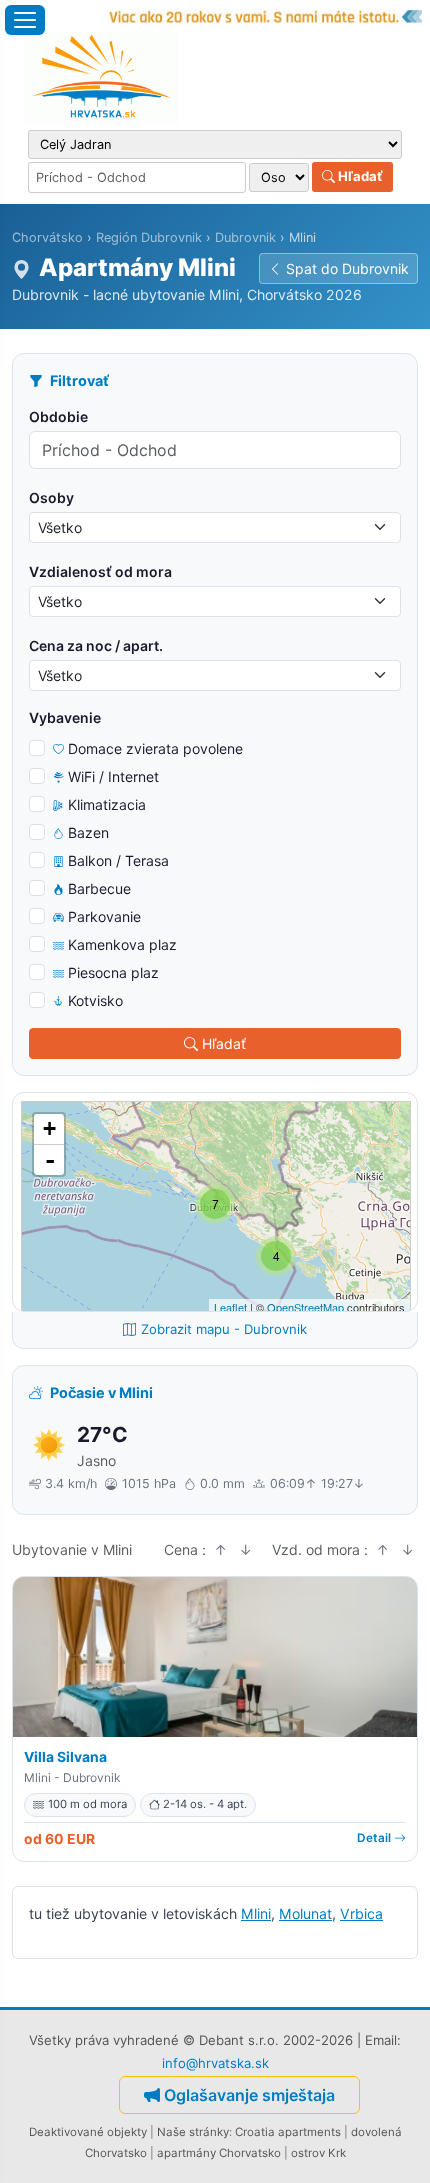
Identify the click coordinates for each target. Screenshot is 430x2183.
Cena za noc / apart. (96, 645)
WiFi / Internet (113, 776)
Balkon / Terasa (118, 860)
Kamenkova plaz (122, 944)
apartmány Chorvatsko (219, 2153)
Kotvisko (95, 1000)
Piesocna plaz (113, 972)
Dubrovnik (245, 237)
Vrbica (361, 1913)
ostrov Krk (318, 2153)
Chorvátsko (47, 237)
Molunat (305, 1913)
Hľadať (359, 176)
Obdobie (58, 416)
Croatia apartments (288, 2132)
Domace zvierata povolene (155, 748)
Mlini (256, 1913)
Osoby (51, 497)
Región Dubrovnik (149, 237)
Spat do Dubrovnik (347, 268)
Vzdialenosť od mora (100, 571)
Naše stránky (193, 2132)
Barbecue (99, 888)
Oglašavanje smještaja (249, 2095)
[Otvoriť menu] (25, 20)
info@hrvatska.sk (215, 2063)
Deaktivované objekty (88, 2132)
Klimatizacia (107, 804)
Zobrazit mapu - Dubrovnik (224, 1329)
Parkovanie (104, 916)
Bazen (88, 832)
